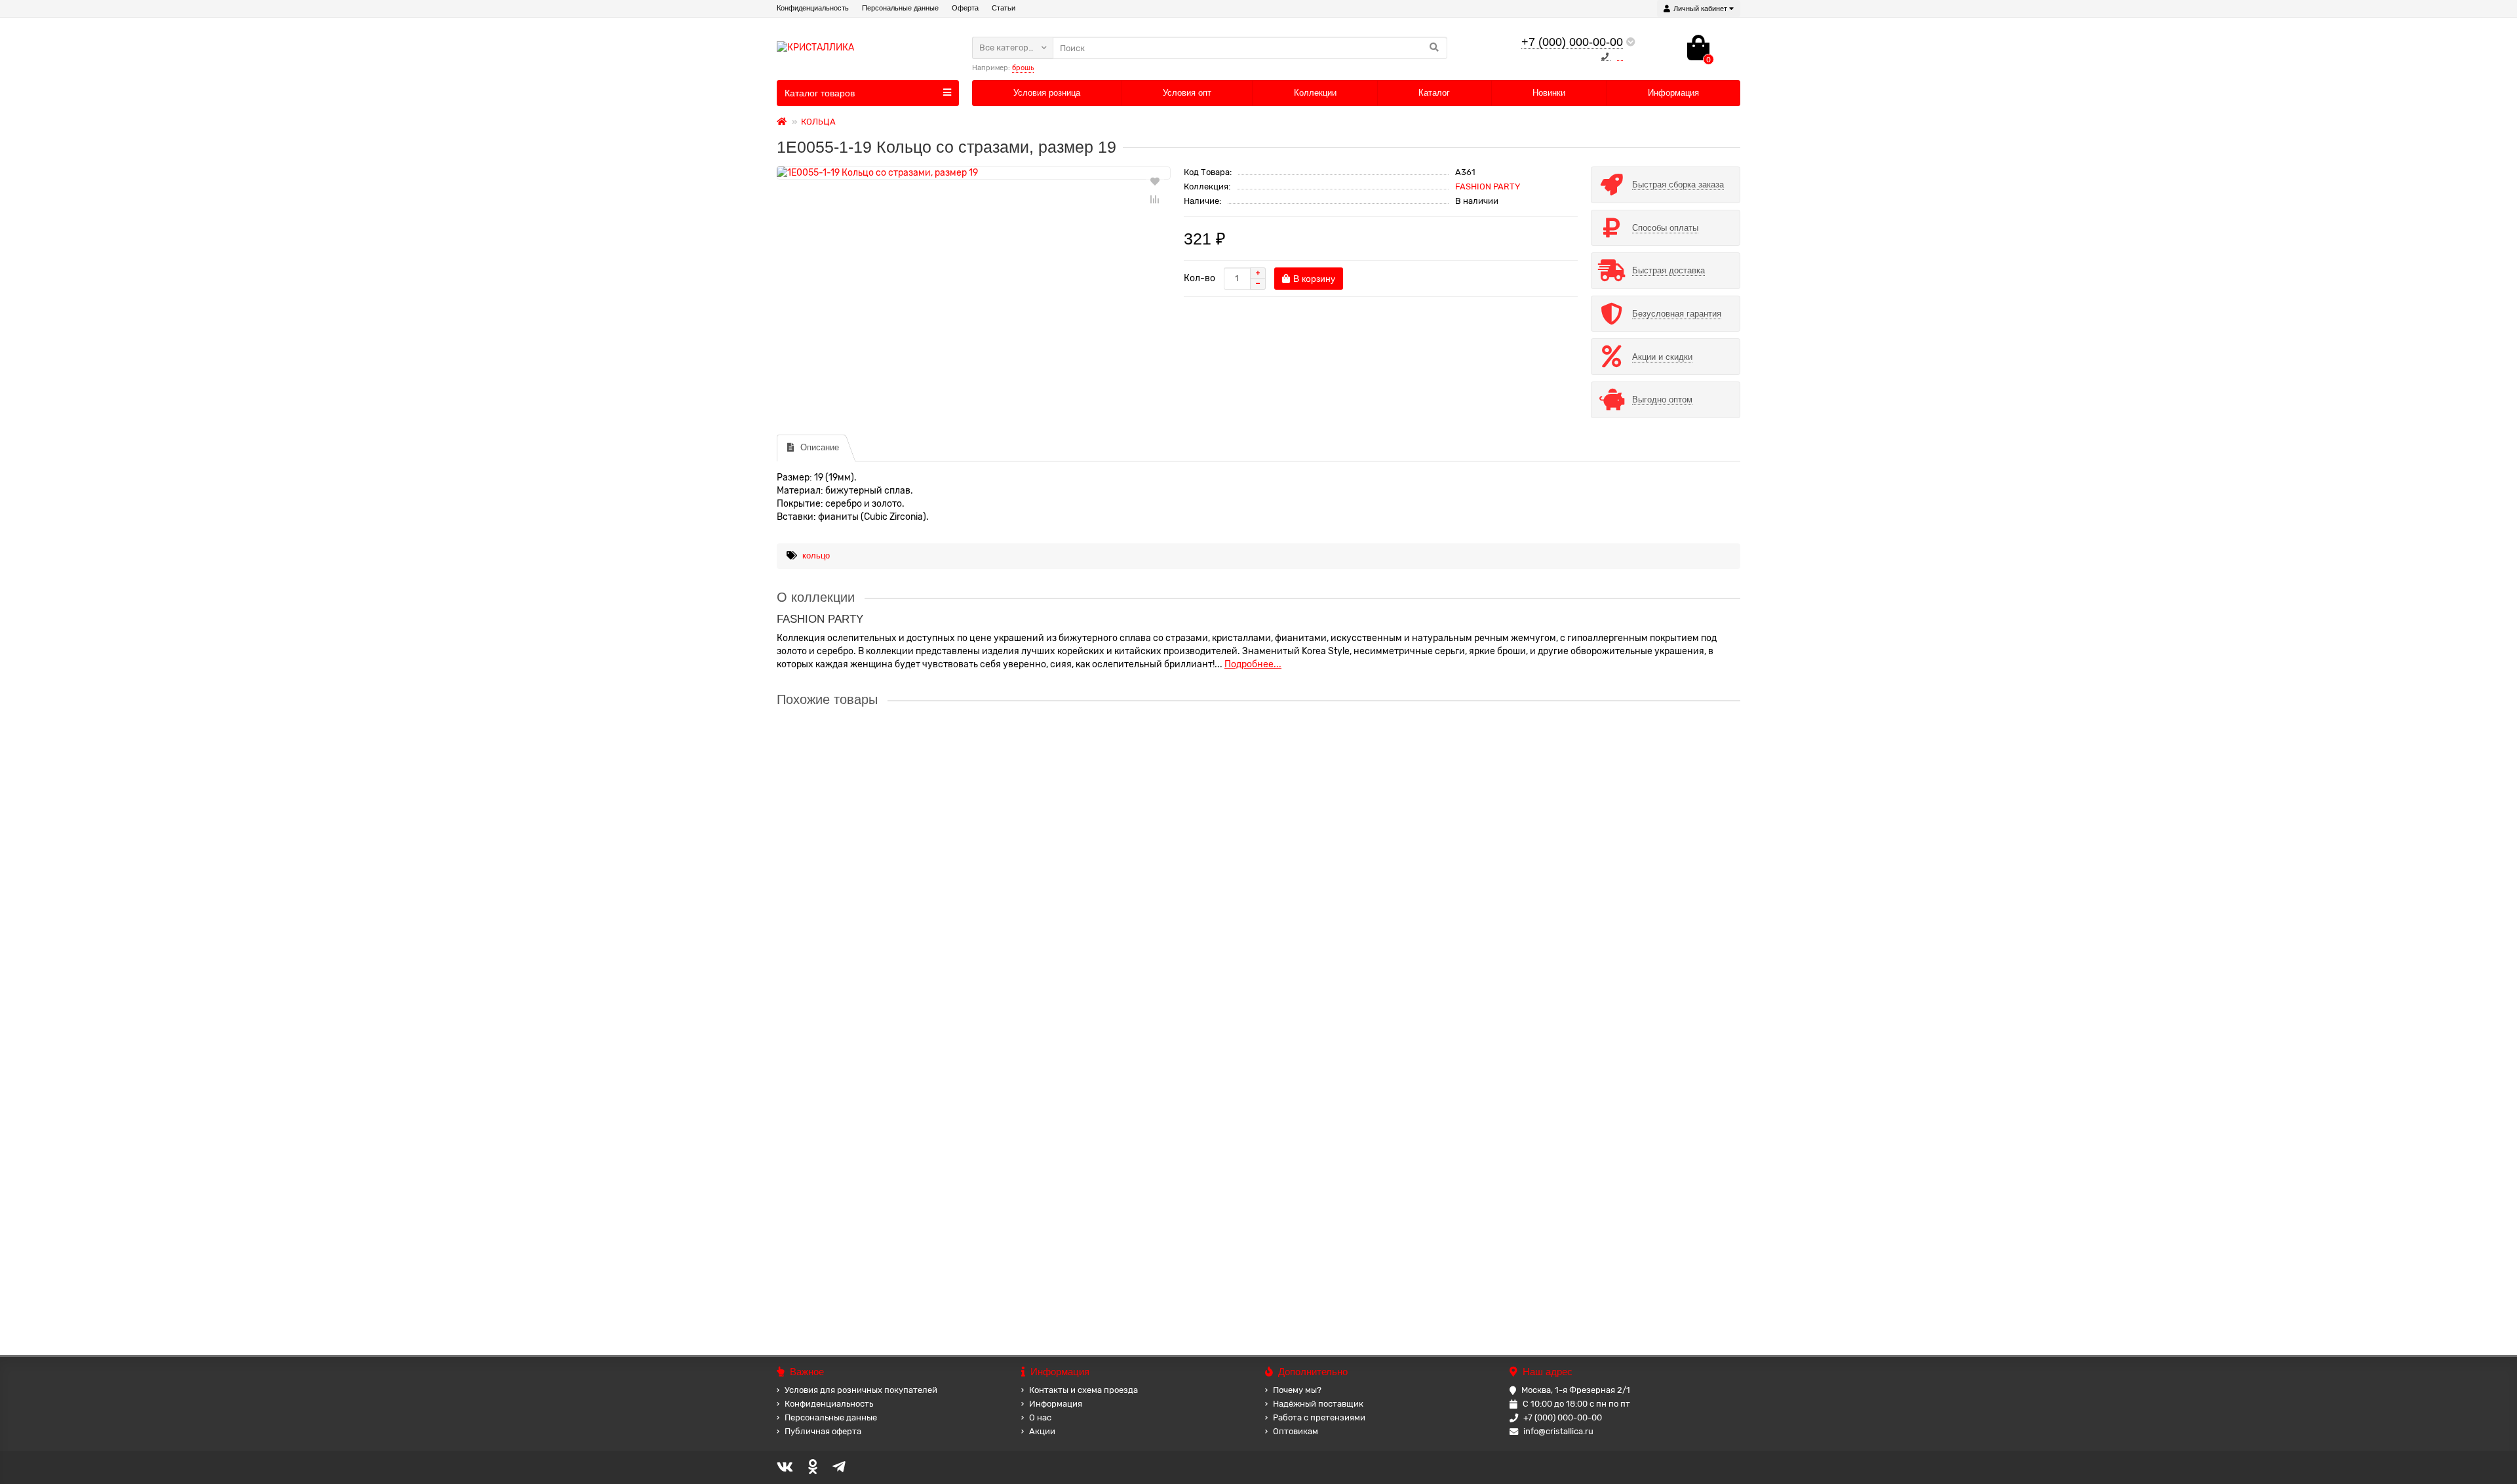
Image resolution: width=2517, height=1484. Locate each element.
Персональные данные (900, 8)
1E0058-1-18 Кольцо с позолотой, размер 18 (873, 874)
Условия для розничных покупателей (861, 1390)
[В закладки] (1155, 181)
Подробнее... (1253, 664)
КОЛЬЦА (818, 122)
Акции (1042, 1431)
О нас (1040, 1417)
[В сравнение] (1155, 199)
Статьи (1004, 8)
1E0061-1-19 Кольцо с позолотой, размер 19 (873, 1000)
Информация (1673, 93)
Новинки (1549, 93)
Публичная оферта (823, 1431)
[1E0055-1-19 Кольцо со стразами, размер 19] (974, 173)
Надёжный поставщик (1318, 1404)
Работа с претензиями (1319, 1417)
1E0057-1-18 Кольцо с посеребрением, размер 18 (886, 749)
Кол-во (1200, 278)
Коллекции (1315, 93)
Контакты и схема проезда (1083, 1390)
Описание (820, 447)
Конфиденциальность (813, 8)
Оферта (965, 8)
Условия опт (1187, 93)
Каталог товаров (820, 93)
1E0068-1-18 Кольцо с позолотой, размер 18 (873, 1250)
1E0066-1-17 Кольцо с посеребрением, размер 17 (886, 1125)
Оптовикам (1296, 1431)
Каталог (1434, 93)
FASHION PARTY (1488, 186)
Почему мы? (1297, 1390)
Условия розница (1047, 93)
